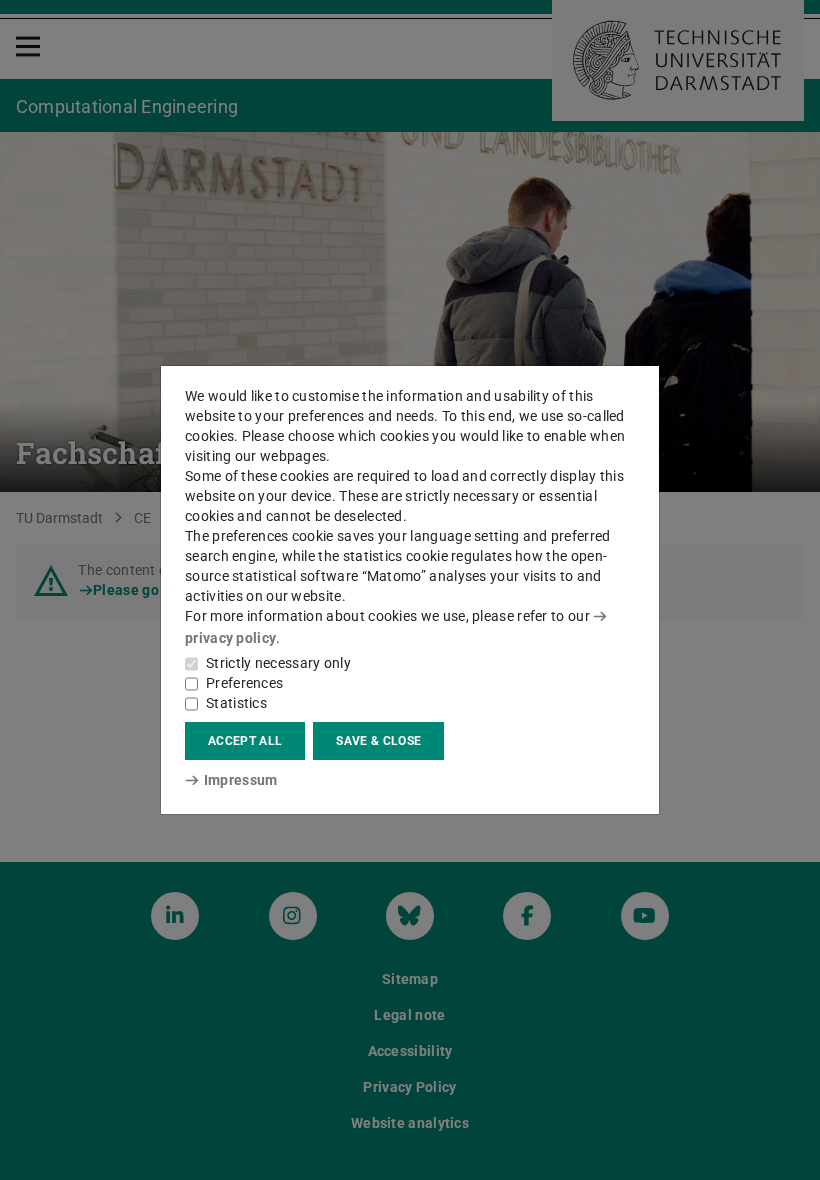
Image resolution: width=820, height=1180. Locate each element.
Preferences (244, 683)
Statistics (236, 703)
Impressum (240, 780)
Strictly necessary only (278, 663)
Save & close (378, 741)
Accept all (245, 741)
